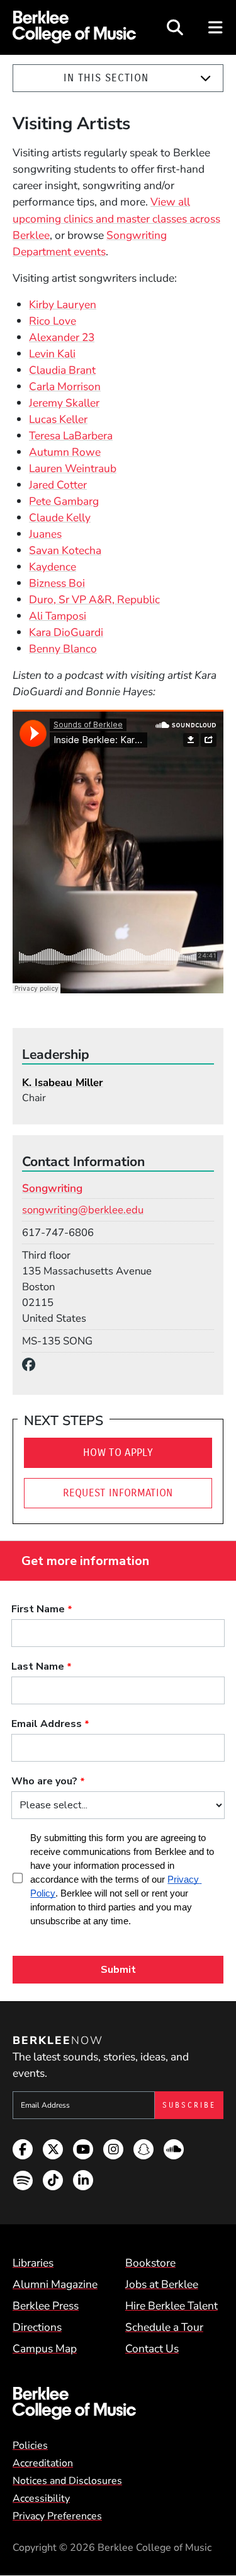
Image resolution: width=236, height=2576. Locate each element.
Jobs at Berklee (162, 2284)
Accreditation (43, 2463)
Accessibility (41, 2498)
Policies (30, 2446)
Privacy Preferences (57, 2516)
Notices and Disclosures (67, 2481)
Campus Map (45, 2348)
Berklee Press (46, 2306)
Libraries (33, 2263)
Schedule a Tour (164, 2327)
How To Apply (118, 1453)
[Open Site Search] (175, 27)
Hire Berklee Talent (171, 2306)
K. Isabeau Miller (63, 1083)
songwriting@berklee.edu (83, 1210)
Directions (37, 2327)
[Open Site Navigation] (216, 27)
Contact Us (152, 2348)
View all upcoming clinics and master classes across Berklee (116, 218)
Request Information (118, 1493)
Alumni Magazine (55, 2284)
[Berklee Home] (118, 2403)
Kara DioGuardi (66, 632)
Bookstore (150, 2263)
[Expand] (205, 78)
